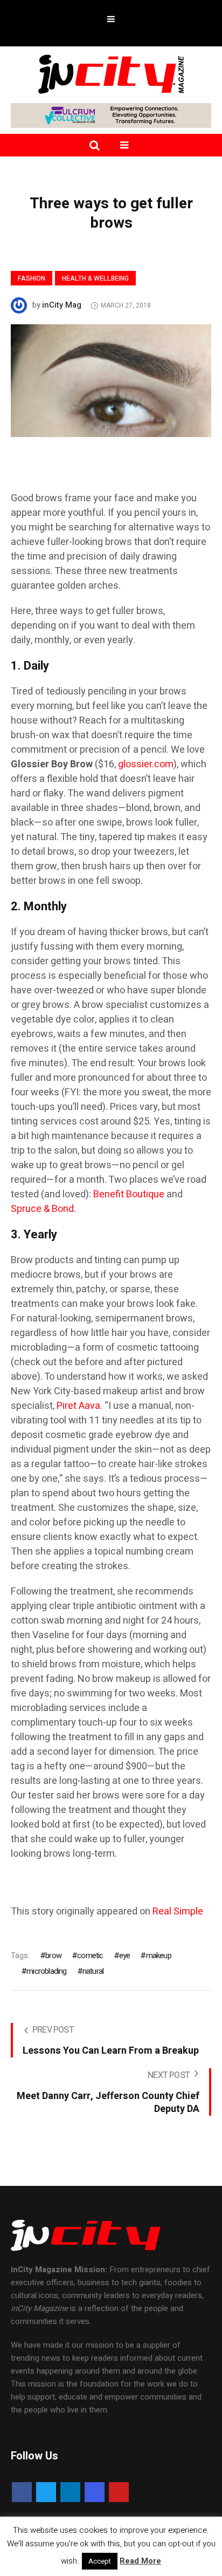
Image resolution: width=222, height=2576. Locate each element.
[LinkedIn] (70, 2492)
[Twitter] (46, 2492)
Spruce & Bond (42, 1209)
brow (53, 1955)
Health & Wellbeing (95, 278)
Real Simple (178, 1911)
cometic (90, 1955)
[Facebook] (22, 2492)
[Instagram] (95, 2492)
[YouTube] (119, 2492)
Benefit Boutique (129, 1194)
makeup (158, 1955)
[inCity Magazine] (111, 73)
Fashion (32, 278)
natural (93, 1971)
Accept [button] (100, 2561)
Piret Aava (78, 1406)
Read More (140, 2561)
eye (125, 1955)
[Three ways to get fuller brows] (111, 380)
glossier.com (146, 764)
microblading (46, 1971)
